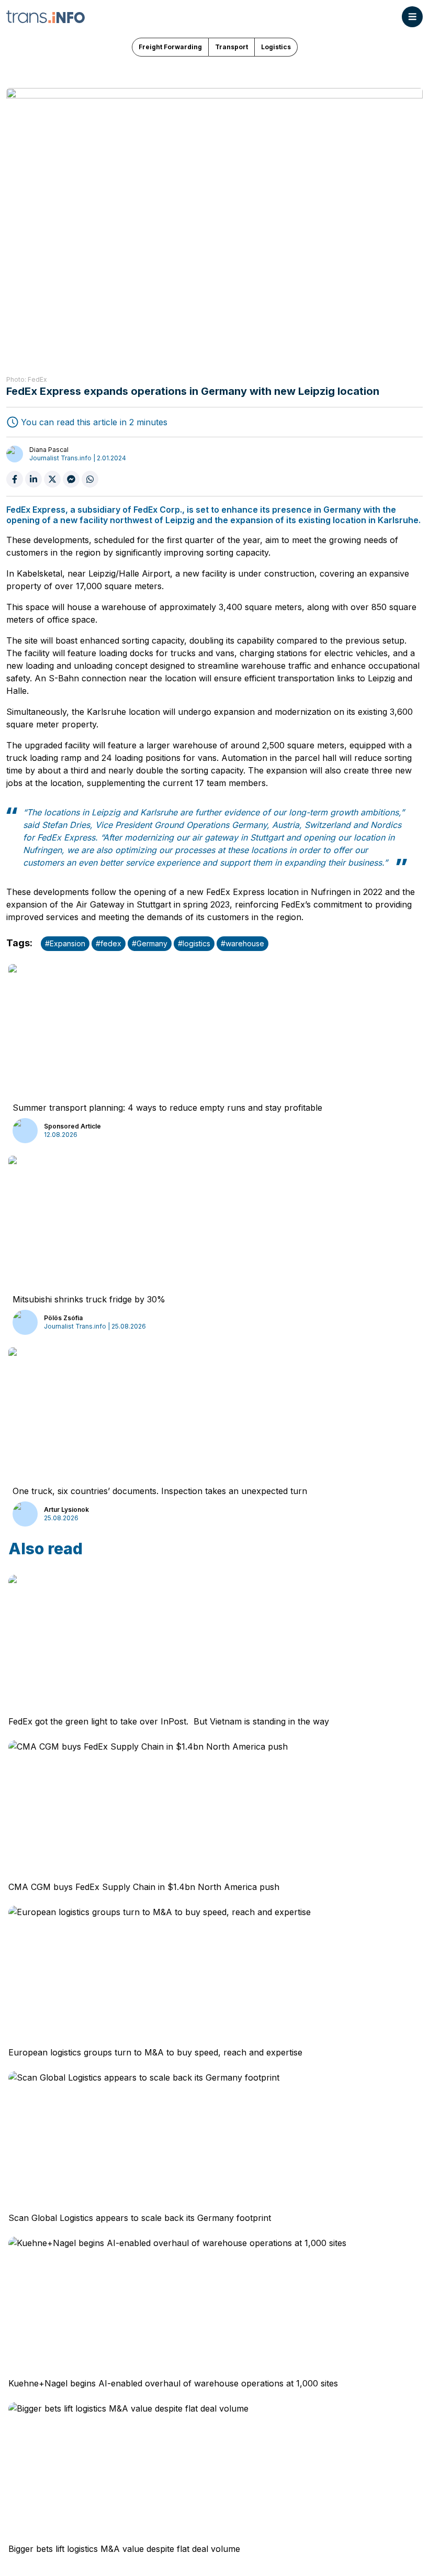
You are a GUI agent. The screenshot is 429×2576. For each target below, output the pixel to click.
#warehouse (242, 943)
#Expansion (65, 943)
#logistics (194, 943)
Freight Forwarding (170, 47)
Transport (232, 47)
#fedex (109, 943)
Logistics (276, 47)
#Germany (150, 943)
